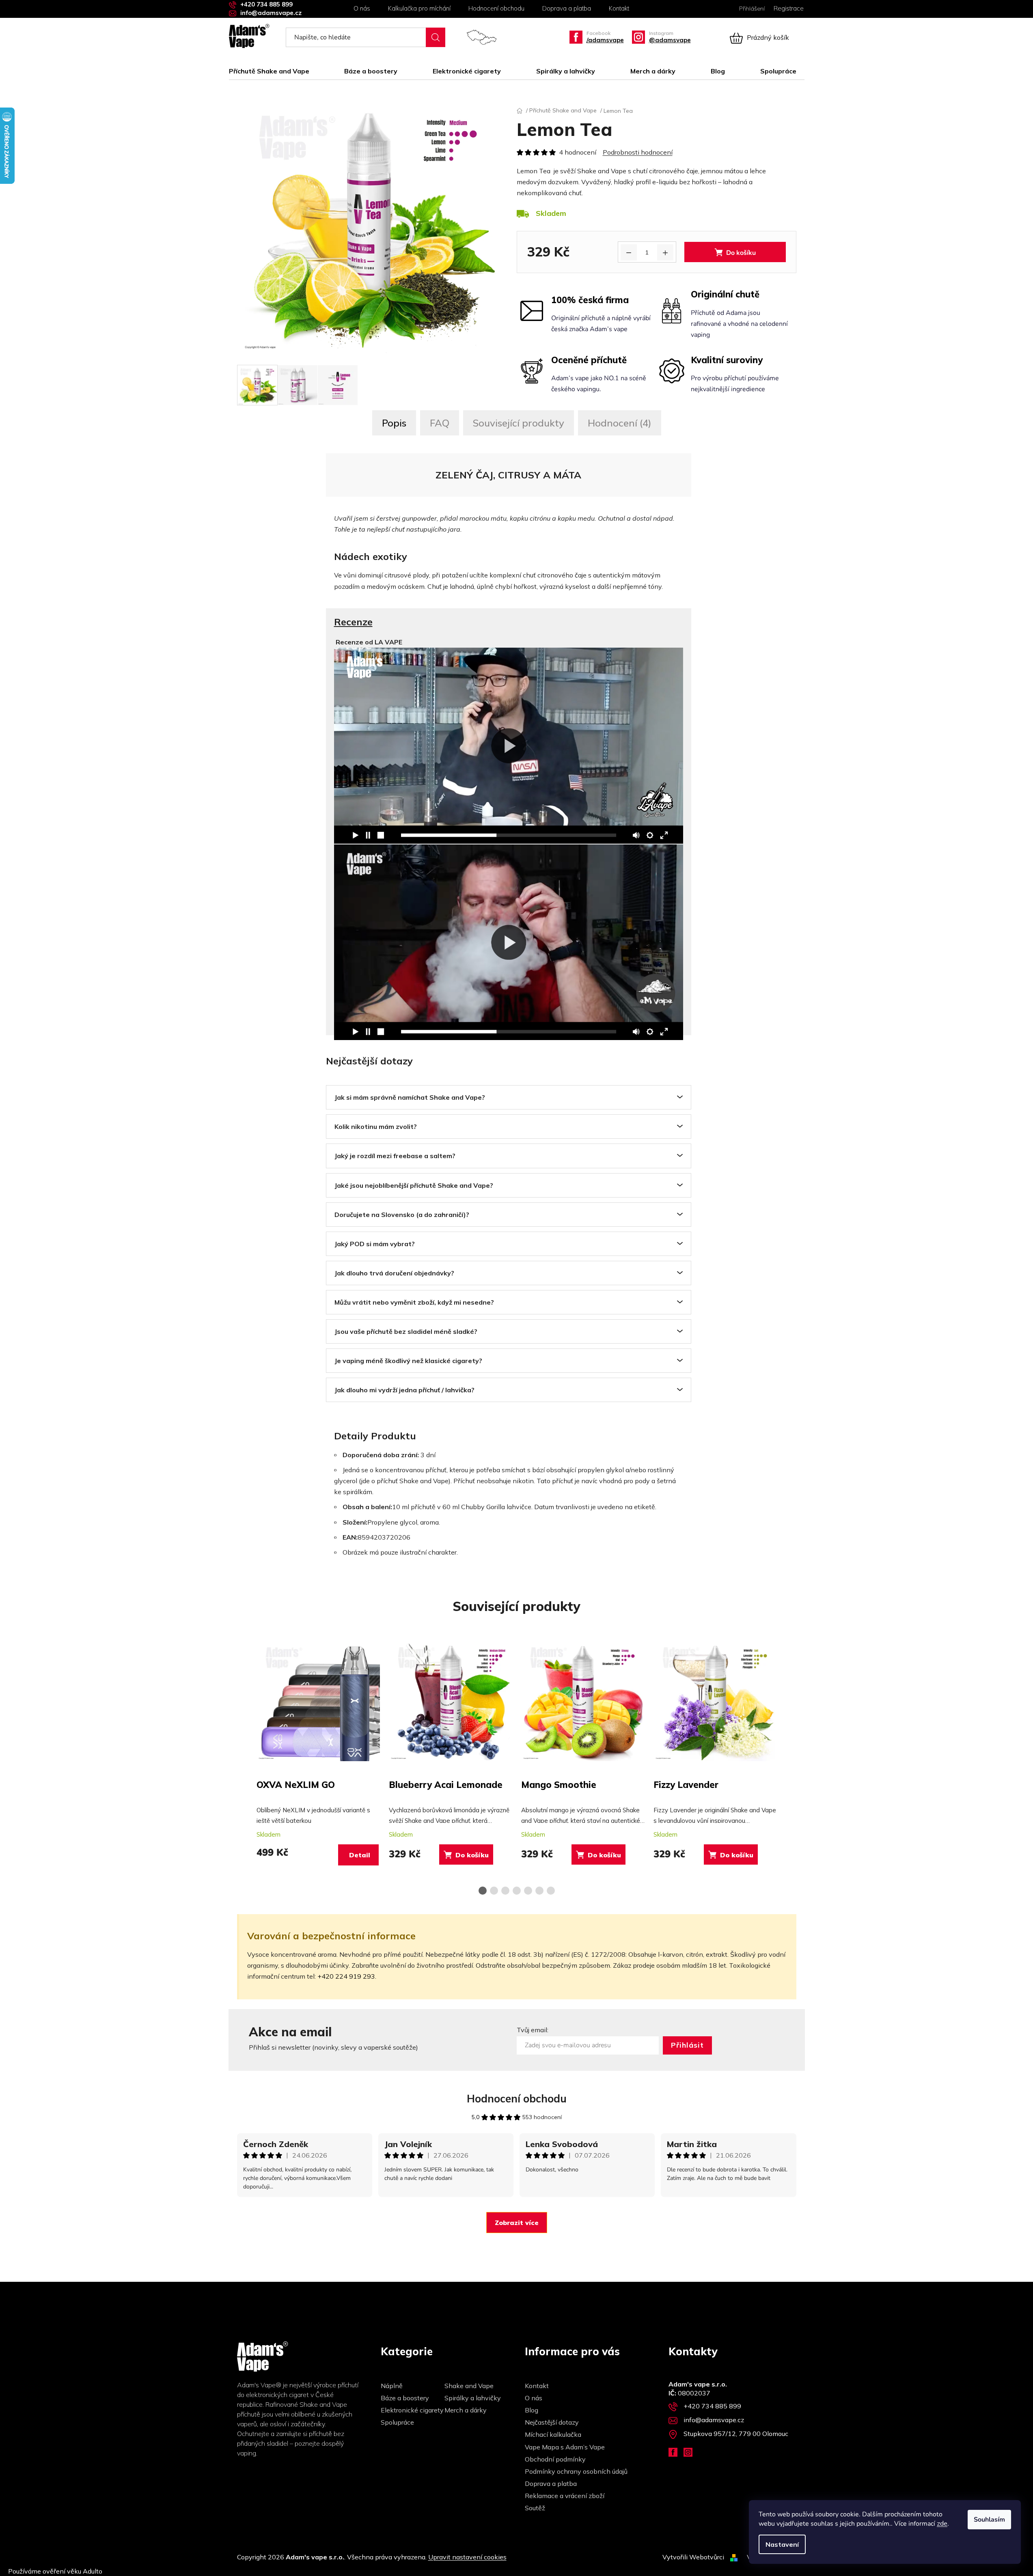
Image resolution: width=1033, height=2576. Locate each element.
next (790, 1764)
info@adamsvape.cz (271, 13)
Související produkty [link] (519, 423)
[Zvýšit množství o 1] (665, 252)
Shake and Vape (469, 2386)
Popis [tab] (394, 423)
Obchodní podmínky (555, 2459)
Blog (532, 2410)
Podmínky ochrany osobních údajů (576, 2471)
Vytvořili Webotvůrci (693, 2557)
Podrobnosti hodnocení (638, 152)
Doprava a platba (567, 8)
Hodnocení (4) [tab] (620, 423)
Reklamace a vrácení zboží (565, 2496)
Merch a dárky (466, 2410)
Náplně (392, 2386)
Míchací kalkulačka (553, 2434)
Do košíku (741, 253)
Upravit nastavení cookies (467, 2557)
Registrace (789, 8)
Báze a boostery (405, 2398)
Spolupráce (397, 2422)
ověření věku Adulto (72, 2571)
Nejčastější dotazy (552, 2422)
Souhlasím (989, 2520)
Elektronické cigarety (412, 2410)
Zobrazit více (517, 2223)
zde (942, 2523)
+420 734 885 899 (266, 4)
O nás (362, 8)
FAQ (440, 423)
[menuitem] (273, 71)
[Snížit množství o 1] (629, 252)
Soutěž (535, 2508)
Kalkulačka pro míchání (419, 8)
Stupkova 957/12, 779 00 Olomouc (737, 2434)
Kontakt (619, 8)
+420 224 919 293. (347, 1976)
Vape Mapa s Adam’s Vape (565, 2447)
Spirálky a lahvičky (473, 2398)
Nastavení (782, 2544)
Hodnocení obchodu (496, 8)
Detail (360, 1855)
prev (244, 1764)
